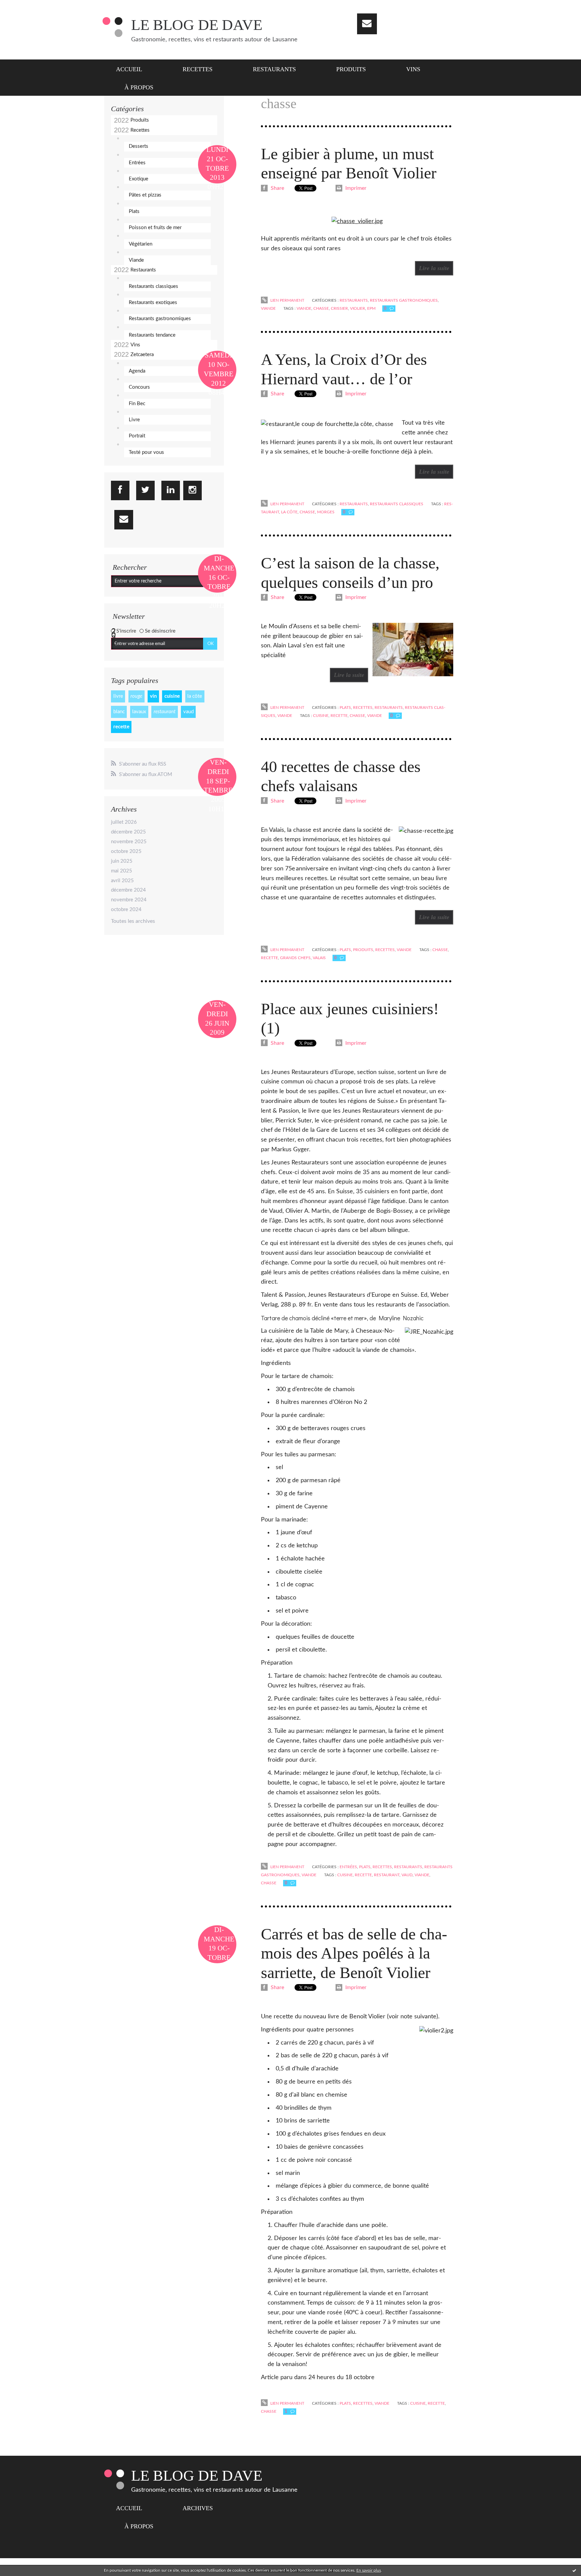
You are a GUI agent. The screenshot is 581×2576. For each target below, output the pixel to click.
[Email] (367, 24)
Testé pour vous (146, 452)
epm (371, 308)
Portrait (137, 436)
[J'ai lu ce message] (574, 2570)
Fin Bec (137, 404)
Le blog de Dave (197, 25)
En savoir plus (369, 2570)
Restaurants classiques (153, 286)
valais (319, 958)
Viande (136, 260)
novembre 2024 (129, 900)
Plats (134, 211)
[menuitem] (133, 69)
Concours (139, 387)
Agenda (137, 371)
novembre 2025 (129, 842)
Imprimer (355, 188)
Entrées (137, 163)
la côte (195, 696)
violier (358, 308)
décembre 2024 (128, 890)
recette (121, 727)
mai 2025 (122, 871)
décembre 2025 (128, 832)
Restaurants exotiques (153, 303)
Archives (198, 2508)
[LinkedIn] (171, 490)
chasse (321, 308)
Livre (134, 420)
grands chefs (295, 958)
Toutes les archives (133, 921)
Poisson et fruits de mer (155, 228)
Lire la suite (434, 268)
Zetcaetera (142, 355)
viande (304, 308)
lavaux (139, 712)
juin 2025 (122, 861)
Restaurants (274, 69)
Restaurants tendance (152, 335)
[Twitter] (145, 490)
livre (118, 696)
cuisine (172, 696)
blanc (119, 712)
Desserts (139, 146)
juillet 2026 (124, 822)
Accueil (129, 69)
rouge (136, 696)
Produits (351, 69)
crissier (339, 308)
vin (153, 696)
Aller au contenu (23, 6)
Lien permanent (287, 300)
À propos (139, 87)
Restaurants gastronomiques (160, 319)
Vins (413, 69)
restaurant (165, 712)
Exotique (139, 179)
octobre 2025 (126, 851)
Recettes (198, 69)
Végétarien (141, 244)
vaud (188, 712)
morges (326, 512)
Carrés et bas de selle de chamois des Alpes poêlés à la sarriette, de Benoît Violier (354, 1953)
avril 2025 (122, 881)
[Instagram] (192, 490)
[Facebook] (120, 490)
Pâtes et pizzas (145, 195)
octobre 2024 (126, 910)
